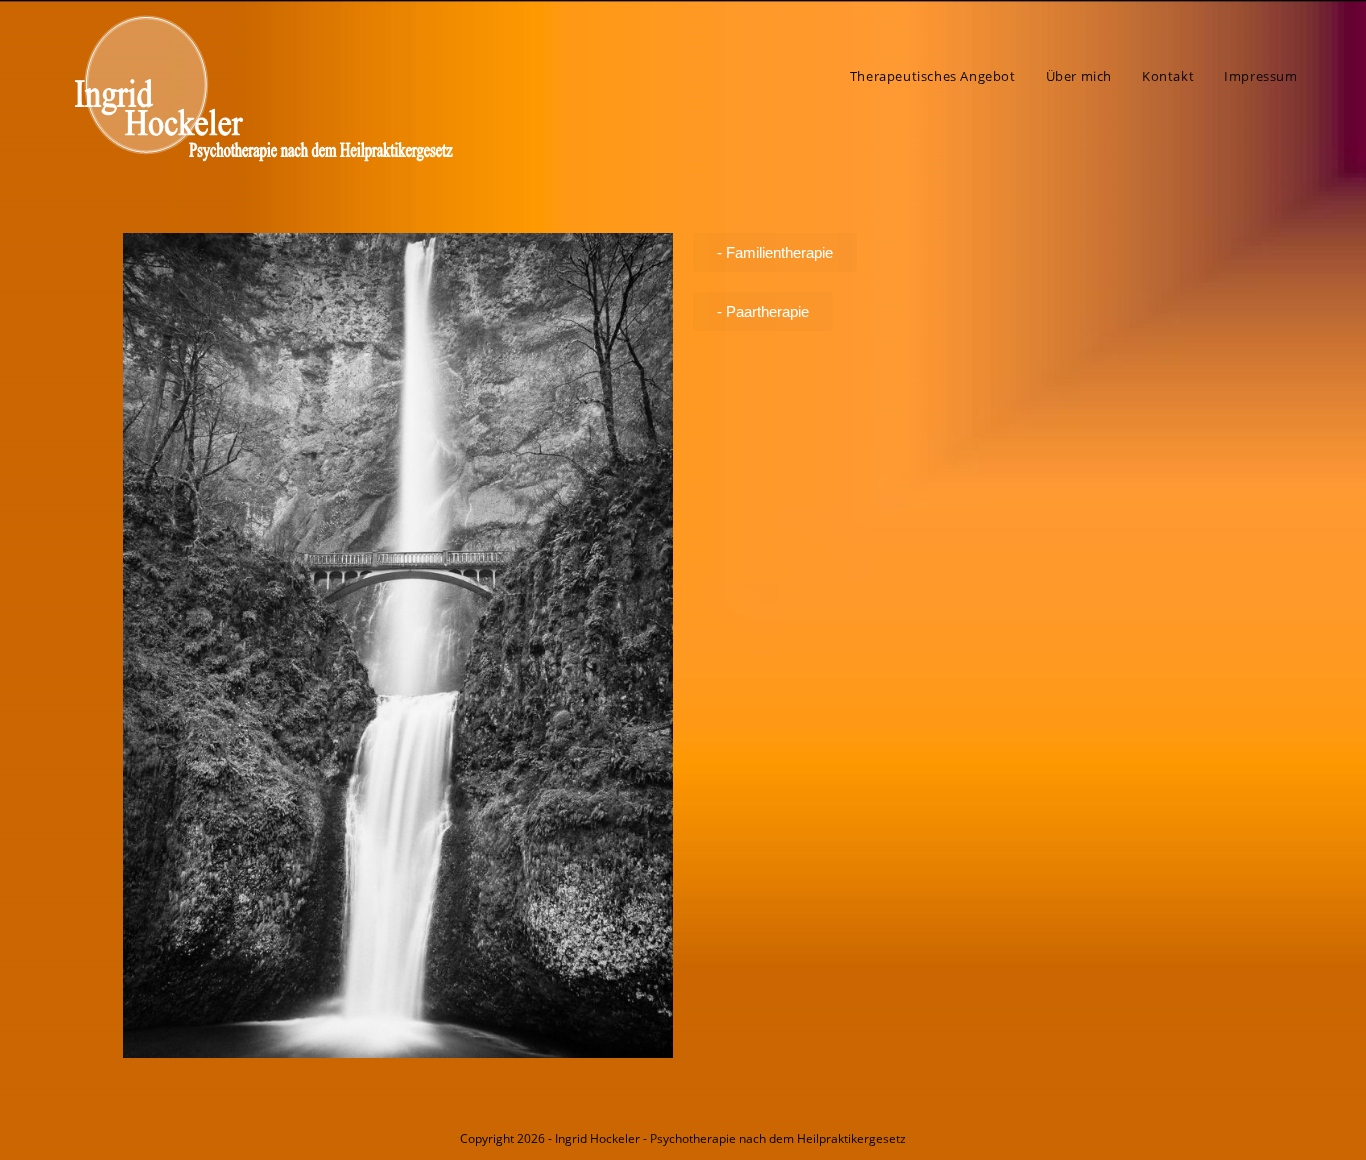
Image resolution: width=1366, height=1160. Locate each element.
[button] (775, 252)
